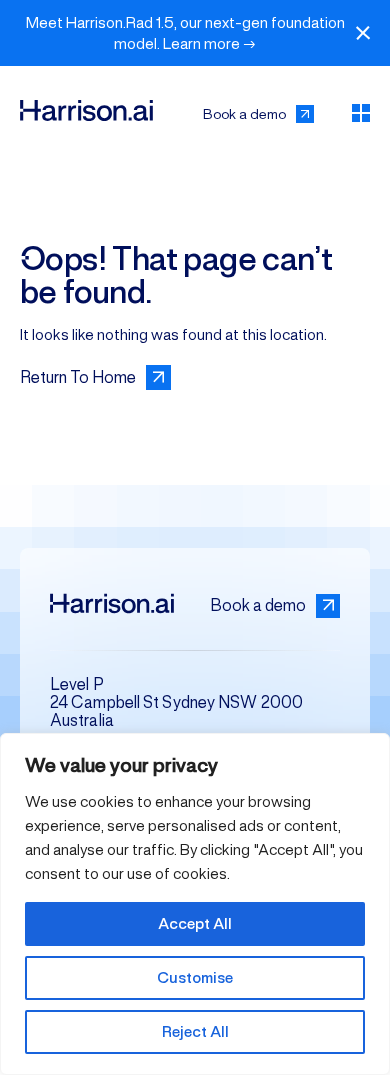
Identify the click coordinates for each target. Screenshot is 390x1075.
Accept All (195, 923)
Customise (195, 977)
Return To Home (78, 377)
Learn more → (209, 43)
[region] (195, 904)
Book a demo (244, 114)
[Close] (363, 33)
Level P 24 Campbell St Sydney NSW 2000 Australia (176, 702)
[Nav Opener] (361, 113)
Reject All (195, 1031)
